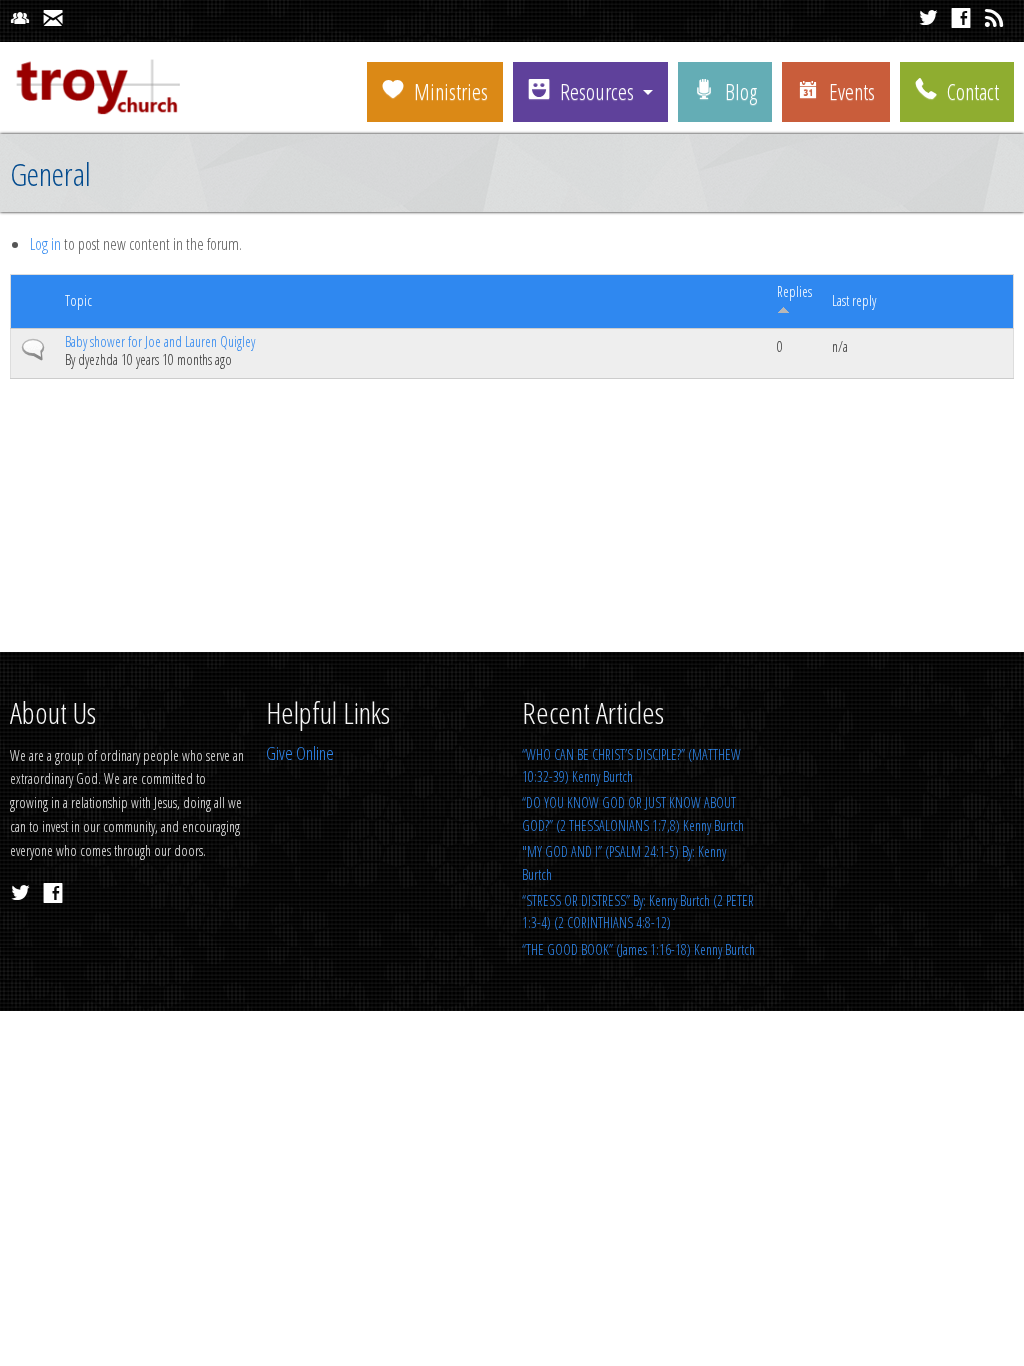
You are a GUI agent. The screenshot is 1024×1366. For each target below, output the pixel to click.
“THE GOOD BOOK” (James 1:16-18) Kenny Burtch (638, 949)
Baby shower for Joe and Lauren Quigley (160, 341)
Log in (45, 244)
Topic (78, 300)
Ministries (451, 91)
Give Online (300, 753)
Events (852, 91)
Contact (973, 91)
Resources (597, 91)
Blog (741, 91)
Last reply (854, 300)
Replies (794, 291)
